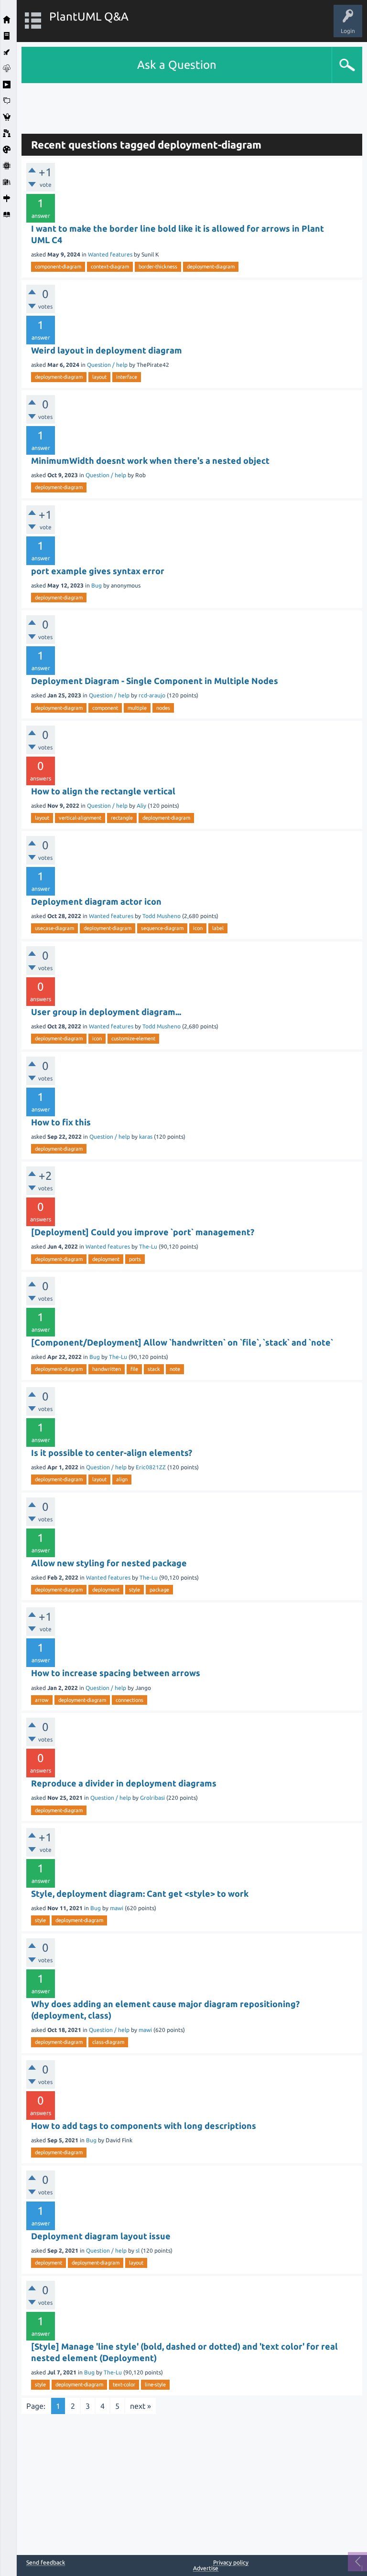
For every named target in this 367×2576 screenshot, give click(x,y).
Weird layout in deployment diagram (107, 350)
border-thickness (158, 267)
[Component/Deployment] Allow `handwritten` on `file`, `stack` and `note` (182, 1342)
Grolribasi (152, 1798)
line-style (155, 2384)
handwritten (107, 1369)
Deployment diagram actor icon (96, 901)
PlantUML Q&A (89, 16)
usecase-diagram (54, 928)
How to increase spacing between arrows (116, 1673)
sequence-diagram (162, 928)
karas (146, 1137)
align (122, 1479)
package (159, 1590)
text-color (124, 2384)
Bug (97, 585)
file (134, 1369)
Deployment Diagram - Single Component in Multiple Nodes (155, 681)
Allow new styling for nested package (109, 1563)
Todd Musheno (162, 916)
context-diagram (110, 267)
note (175, 1369)
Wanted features (110, 254)
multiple (137, 708)
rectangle (122, 818)
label (218, 928)
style (135, 1590)
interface (127, 377)
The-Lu (148, 1246)
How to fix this (61, 1122)
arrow (42, 1700)
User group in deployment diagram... (106, 1012)
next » (140, 2406)
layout (99, 377)
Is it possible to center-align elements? (112, 1453)
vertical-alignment (80, 818)
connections (130, 1700)
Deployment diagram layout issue (101, 2236)
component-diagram (58, 267)
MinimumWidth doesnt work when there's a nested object (150, 460)
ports (135, 1259)
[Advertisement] (192, 105)
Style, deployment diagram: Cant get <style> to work (140, 1893)
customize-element (133, 1038)
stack (154, 1369)
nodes (163, 708)
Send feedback (46, 2563)
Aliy (141, 806)
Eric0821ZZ (151, 1467)
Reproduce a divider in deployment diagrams (124, 1783)
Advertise (206, 2568)
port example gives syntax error (98, 571)
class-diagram (108, 2042)
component (105, 708)
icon (198, 928)
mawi (117, 1908)
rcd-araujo (152, 695)
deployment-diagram (211, 267)
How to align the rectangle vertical (103, 791)
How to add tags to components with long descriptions (144, 2126)
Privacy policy (231, 2562)
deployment (106, 1259)
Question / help (107, 365)
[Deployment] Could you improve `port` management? (143, 1232)
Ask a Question (177, 65)
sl (138, 2250)
